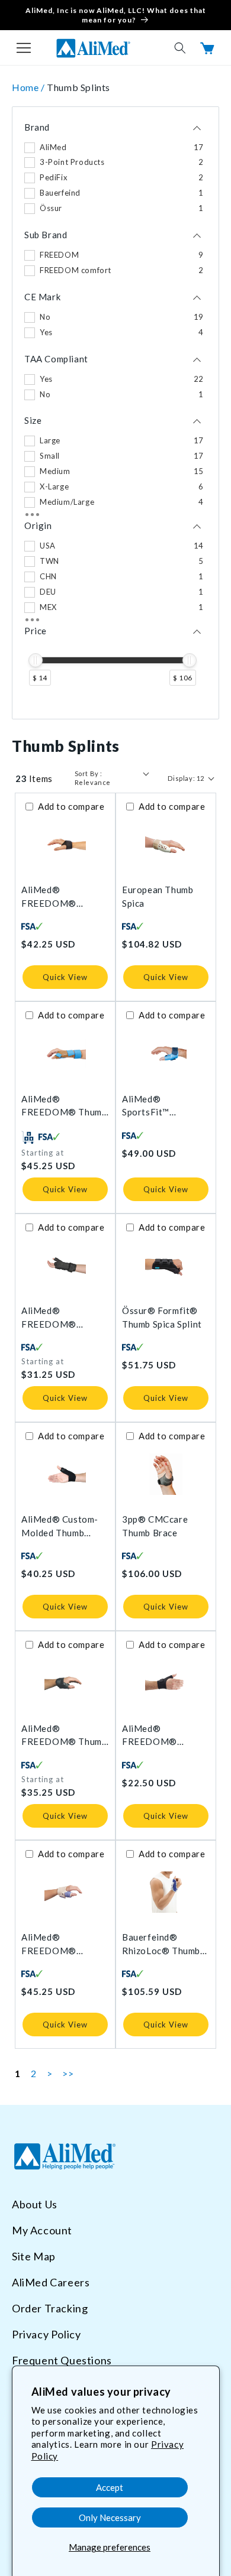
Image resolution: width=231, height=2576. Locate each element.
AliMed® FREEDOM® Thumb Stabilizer (64, 1736)
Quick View (65, 977)
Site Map (34, 2256)
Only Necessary (110, 2517)
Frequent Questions (62, 2360)
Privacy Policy (46, 2334)
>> (68, 2073)
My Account (42, 2230)
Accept (110, 2487)
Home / (29, 87)
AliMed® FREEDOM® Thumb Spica (64, 1106)
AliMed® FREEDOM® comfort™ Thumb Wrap (158, 1736)
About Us (35, 2204)
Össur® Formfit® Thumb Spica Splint (162, 1317)
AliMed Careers (51, 2282)
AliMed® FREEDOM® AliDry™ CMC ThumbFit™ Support (63, 897)
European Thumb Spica (158, 896)
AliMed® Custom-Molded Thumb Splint (60, 1527)
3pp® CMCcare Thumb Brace (155, 1526)
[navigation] (115, 413)
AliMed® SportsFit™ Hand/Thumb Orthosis (149, 1106)
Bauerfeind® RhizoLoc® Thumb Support (161, 1944)
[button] (24, 48)
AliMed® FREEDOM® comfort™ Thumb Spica (57, 1318)
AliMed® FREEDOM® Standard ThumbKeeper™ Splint (54, 1944)
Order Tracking (50, 2308)
